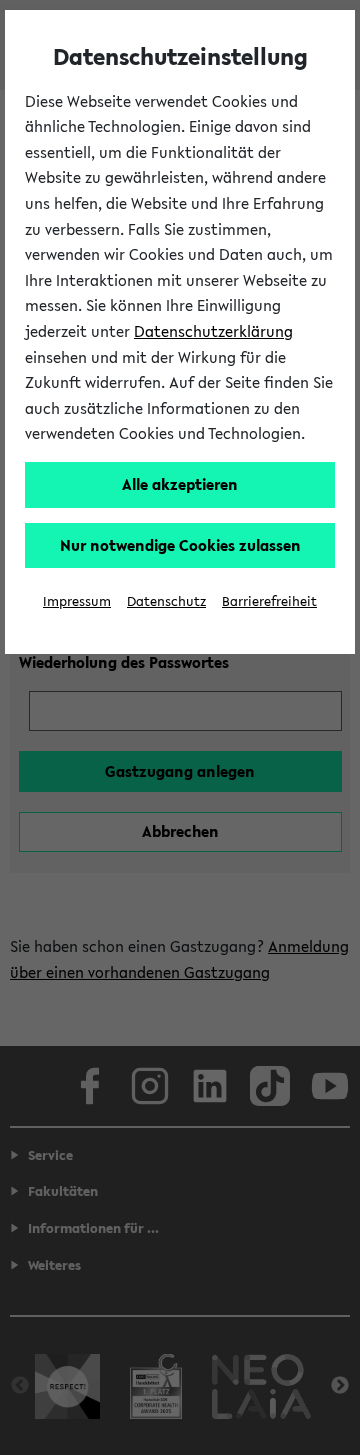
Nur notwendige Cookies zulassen (180, 545)
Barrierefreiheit (269, 601)
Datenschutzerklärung (213, 331)
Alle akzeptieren (180, 484)
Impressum (77, 601)
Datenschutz (166, 601)
